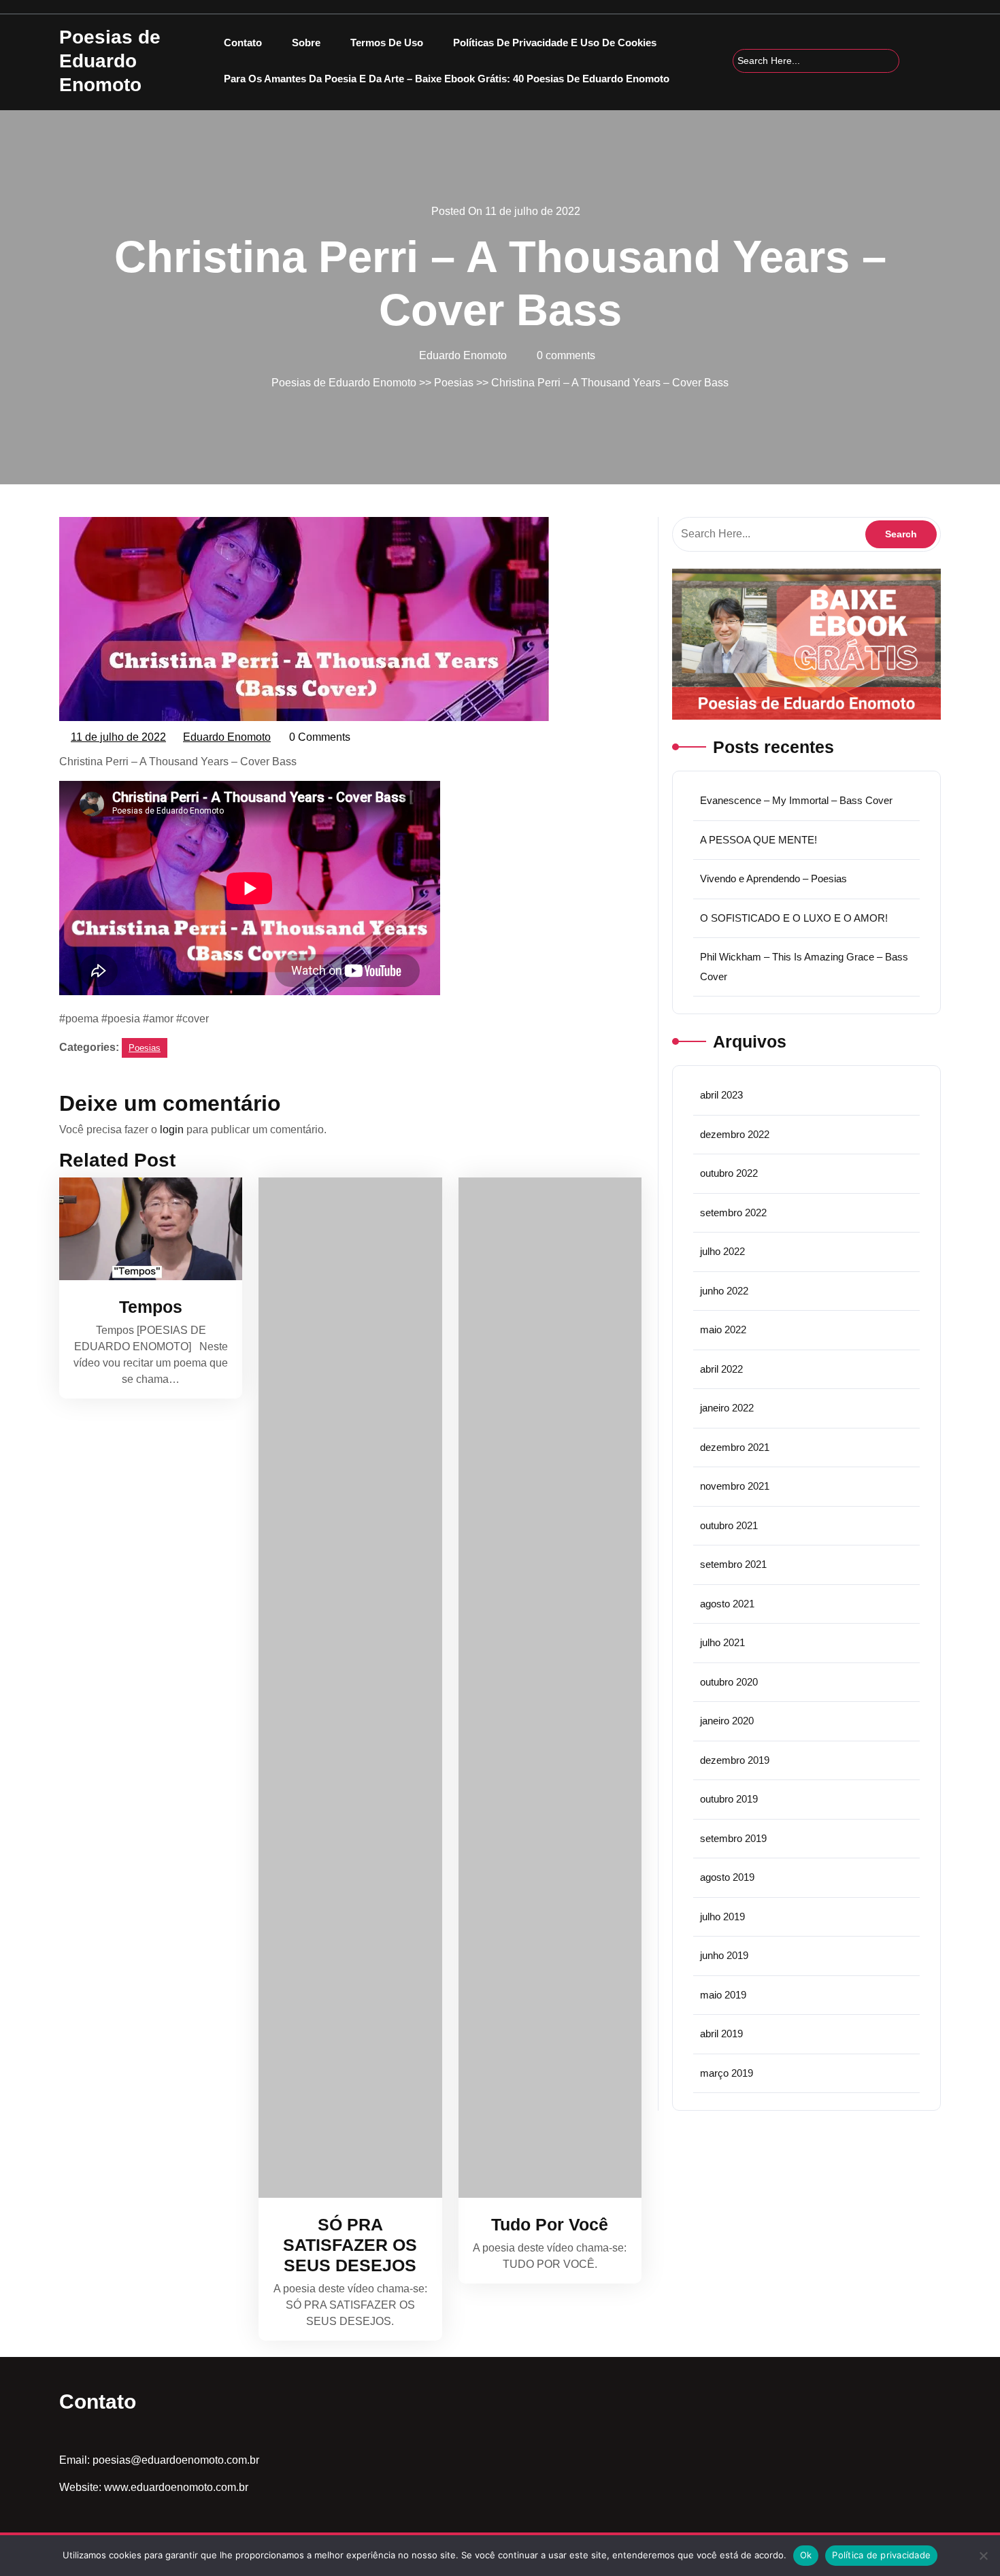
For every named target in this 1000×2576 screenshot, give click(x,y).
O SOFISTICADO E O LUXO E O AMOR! (794, 918)
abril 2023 (721, 1095)
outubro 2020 (729, 1682)
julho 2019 (722, 1917)
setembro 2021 (733, 1564)
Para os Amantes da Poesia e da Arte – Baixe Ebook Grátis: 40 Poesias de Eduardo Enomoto (447, 79)
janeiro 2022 (727, 1408)
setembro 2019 (733, 1838)
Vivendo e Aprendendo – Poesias (773, 879)
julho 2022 (722, 1251)
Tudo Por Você (550, 2224)
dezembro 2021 (735, 1447)
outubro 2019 (729, 1799)
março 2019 (727, 2073)
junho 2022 (724, 1291)
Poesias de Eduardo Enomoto (110, 61)
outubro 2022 (729, 1173)
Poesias (454, 383)
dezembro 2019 (735, 1760)
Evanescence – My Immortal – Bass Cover (796, 800)
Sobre (306, 43)
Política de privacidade (881, 2555)
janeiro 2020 (727, 1721)
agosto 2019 (727, 1877)
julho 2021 (722, 1642)
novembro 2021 (735, 1486)
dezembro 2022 (735, 1134)
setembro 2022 (733, 1212)
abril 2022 (721, 1369)
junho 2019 (724, 1955)
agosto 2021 (727, 1604)
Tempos (151, 1307)
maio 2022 (723, 1329)
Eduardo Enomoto (228, 739)
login (172, 1130)
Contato (243, 43)
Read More (144, 1229)
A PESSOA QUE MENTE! (759, 840)
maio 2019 (723, 1995)
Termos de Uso (387, 43)
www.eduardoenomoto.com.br (176, 2487)
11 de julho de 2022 (119, 739)
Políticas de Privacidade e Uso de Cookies (555, 43)
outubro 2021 (729, 1525)
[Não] (983, 2556)
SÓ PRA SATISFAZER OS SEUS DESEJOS (350, 2245)
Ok (806, 2555)
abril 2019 (721, 2034)
